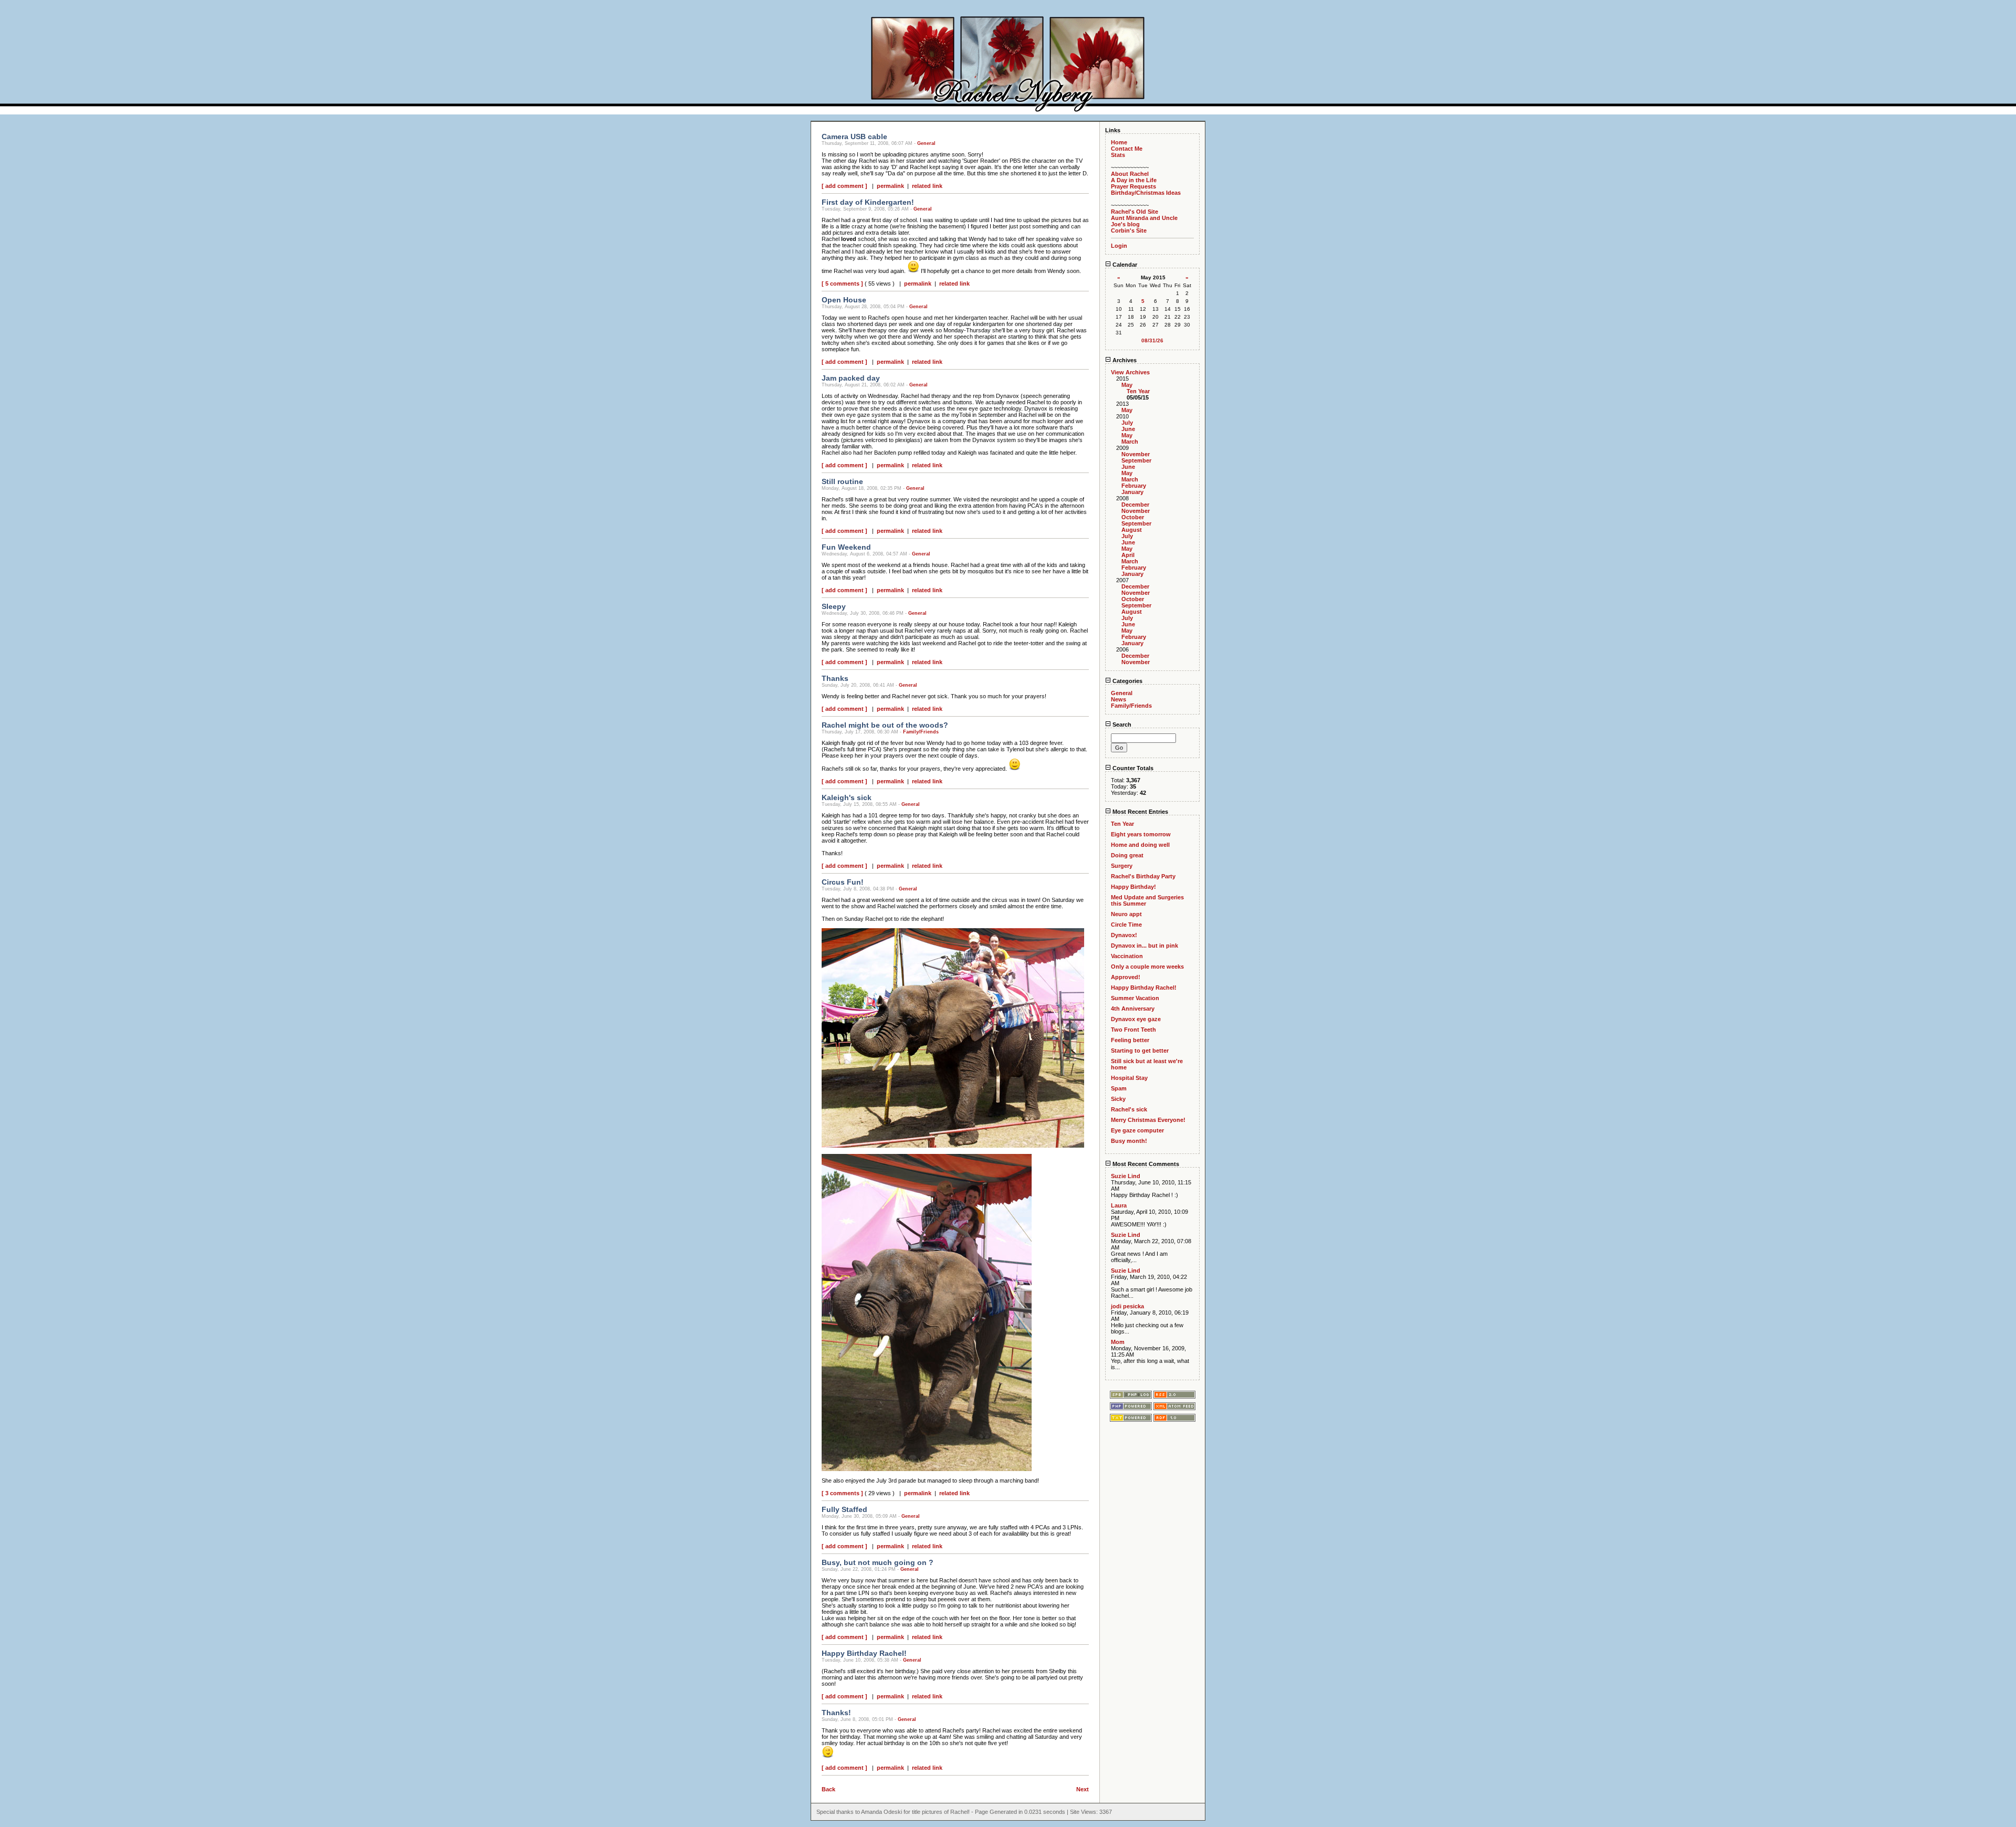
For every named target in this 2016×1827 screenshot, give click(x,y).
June (1128, 429)
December (1135, 505)
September (1136, 460)
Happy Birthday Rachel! (1144, 988)
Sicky (1118, 1099)
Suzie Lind (1126, 1176)
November (1136, 454)
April (1128, 555)
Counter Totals (1132, 768)
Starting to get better (1140, 1051)
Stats (1118, 155)
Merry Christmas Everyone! (1148, 1120)
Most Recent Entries (1140, 812)
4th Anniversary (1133, 1009)
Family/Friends (921, 732)
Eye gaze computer (1137, 1130)
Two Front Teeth (1133, 1030)
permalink (890, 186)
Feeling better (1130, 1040)
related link (927, 186)
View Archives (1130, 372)
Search (1121, 724)
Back (828, 1789)
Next (1083, 1789)
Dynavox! (1124, 935)
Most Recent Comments (1145, 1164)
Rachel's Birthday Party (1143, 876)
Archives (1124, 360)
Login (1119, 246)
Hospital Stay (1129, 1078)
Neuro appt (1126, 914)
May (1127, 385)
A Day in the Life (1134, 180)
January (1132, 492)
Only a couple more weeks (1147, 967)
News (1119, 699)
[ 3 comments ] (842, 1493)
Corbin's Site (1129, 230)
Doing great (1127, 855)
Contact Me (1127, 149)
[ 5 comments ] (842, 283)
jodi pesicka (1127, 1306)
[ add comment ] (844, 186)
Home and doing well (1140, 845)
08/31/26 (1152, 340)
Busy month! (1129, 1141)
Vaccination (1127, 956)
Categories (1127, 681)
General (926, 143)
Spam (1119, 1088)
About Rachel (1130, 174)
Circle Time (1126, 925)
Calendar (1124, 265)
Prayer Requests (1133, 186)
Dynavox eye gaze (1136, 1019)
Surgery (1122, 866)
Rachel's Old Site (1135, 212)
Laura (1119, 1205)
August (1132, 530)
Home (1119, 142)
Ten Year (1138, 391)
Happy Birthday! (1133, 887)
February (1134, 486)
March (1130, 442)
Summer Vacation (1135, 998)
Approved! (1126, 977)
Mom (1118, 1342)
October (1133, 517)
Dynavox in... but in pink (1144, 946)
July (1127, 423)
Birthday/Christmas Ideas (1146, 193)
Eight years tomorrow (1141, 834)
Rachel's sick (1129, 1109)
